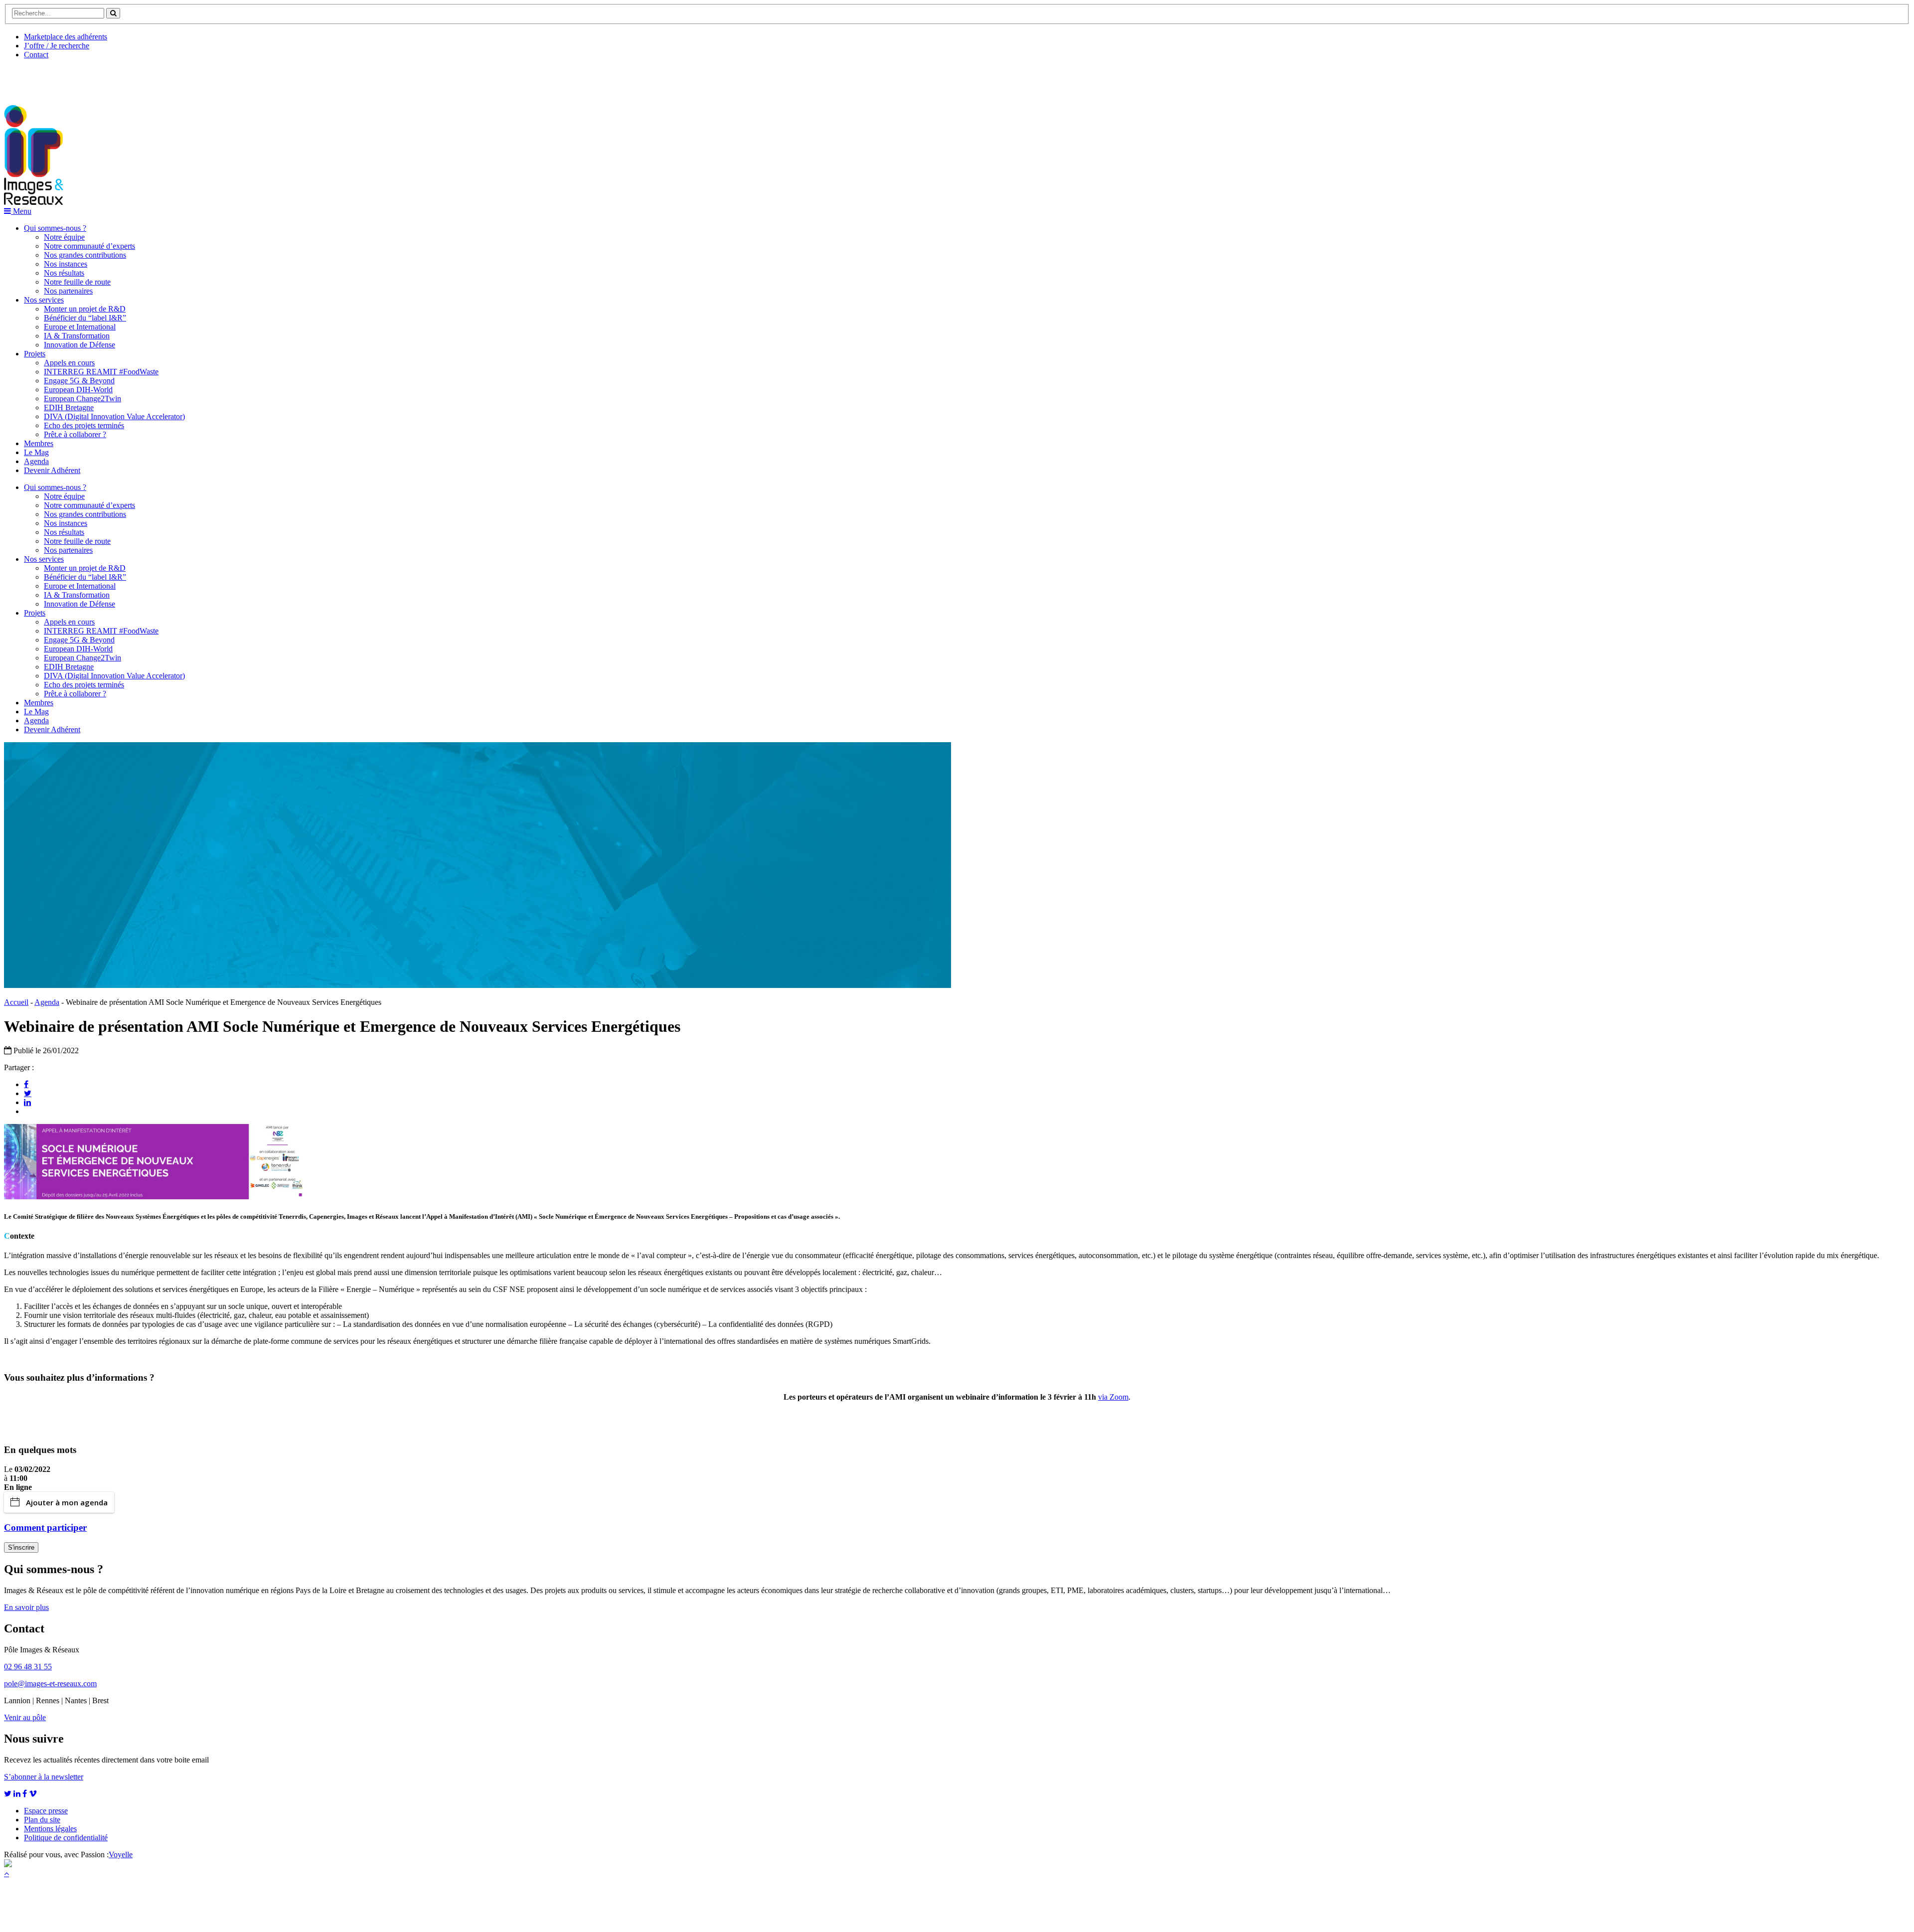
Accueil (16, 1002)
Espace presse (46, 1811)
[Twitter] (28, 1093)
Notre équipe (64, 237)
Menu (21, 211)
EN (41, 78)
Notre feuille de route (77, 282)
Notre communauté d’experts (89, 246)
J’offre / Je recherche (57, 46)
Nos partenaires (68, 291)
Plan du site (42, 1820)
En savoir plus (26, 1607)
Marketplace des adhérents (66, 37)
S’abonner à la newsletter (44, 1777)
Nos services (44, 300)
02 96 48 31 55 (28, 1667)
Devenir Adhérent (52, 470)
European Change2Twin (82, 399)
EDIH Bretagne (69, 407)
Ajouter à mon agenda (67, 1502)
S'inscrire (21, 1547)
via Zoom (1113, 1397)
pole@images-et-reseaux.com (50, 1684)
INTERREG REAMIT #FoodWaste (101, 372)
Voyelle (121, 1854)
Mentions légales (50, 1829)
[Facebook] (26, 1084)
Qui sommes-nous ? (55, 228)
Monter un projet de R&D (85, 309)
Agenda (36, 461)
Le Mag (36, 452)
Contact (36, 55)
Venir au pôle (25, 1717)
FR (78, 78)
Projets (35, 354)
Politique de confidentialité (66, 1838)
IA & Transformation (77, 336)
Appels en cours (69, 363)
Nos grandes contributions (85, 255)
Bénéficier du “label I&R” (85, 318)
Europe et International (80, 327)
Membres (39, 443)
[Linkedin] (27, 1102)
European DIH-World (78, 390)
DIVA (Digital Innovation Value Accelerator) (114, 416)
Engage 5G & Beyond (79, 381)
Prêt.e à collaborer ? (75, 434)
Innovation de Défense (80, 345)
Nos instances (66, 264)
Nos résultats (64, 273)
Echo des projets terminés (84, 425)
